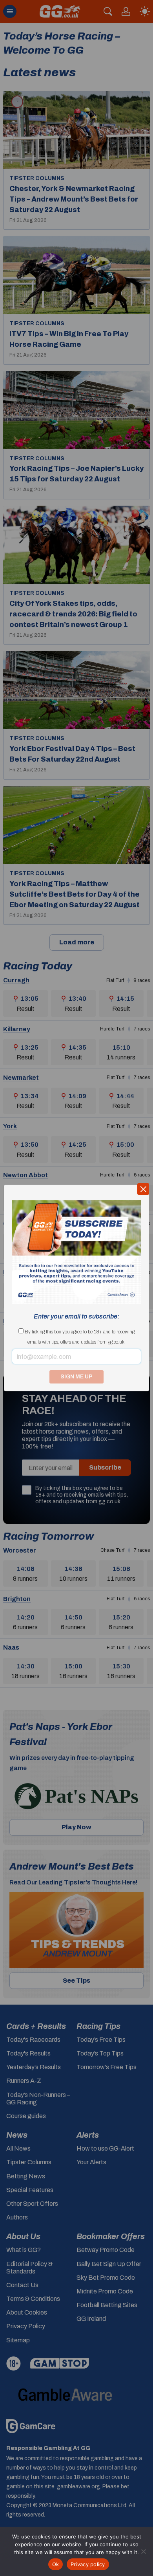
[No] (143, 2551)
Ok (56, 2564)
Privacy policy (88, 2564)
